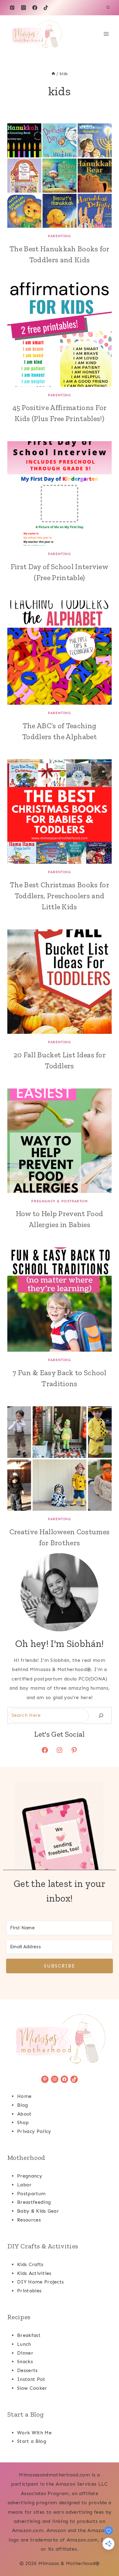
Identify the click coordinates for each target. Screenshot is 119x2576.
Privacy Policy (34, 2131)
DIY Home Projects (40, 2282)
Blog (22, 2105)
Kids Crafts (30, 2264)
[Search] (101, 1715)
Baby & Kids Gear (38, 2211)
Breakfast (29, 2335)
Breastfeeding (34, 2202)
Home (24, 2096)
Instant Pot (31, 2379)
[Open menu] (106, 34)
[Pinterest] (12, 8)
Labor (24, 2185)
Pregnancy (30, 2176)
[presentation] (60, 176)
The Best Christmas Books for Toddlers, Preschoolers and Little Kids (60, 896)
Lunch (24, 2344)
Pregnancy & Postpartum (59, 1201)
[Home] (53, 74)
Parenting (59, 236)
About (24, 2114)
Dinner (25, 2353)
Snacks (25, 2362)
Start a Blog (32, 2441)
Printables (29, 2291)
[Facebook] (35, 8)
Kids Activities (34, 2273)
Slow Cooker (32, 2388)
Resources (29, 2220)
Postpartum (31, 2194)
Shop (23, 2122)
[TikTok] (46, 8)
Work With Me (34, 2433)
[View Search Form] (108, 8)
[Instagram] (23, 8)
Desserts (27, 2370)
